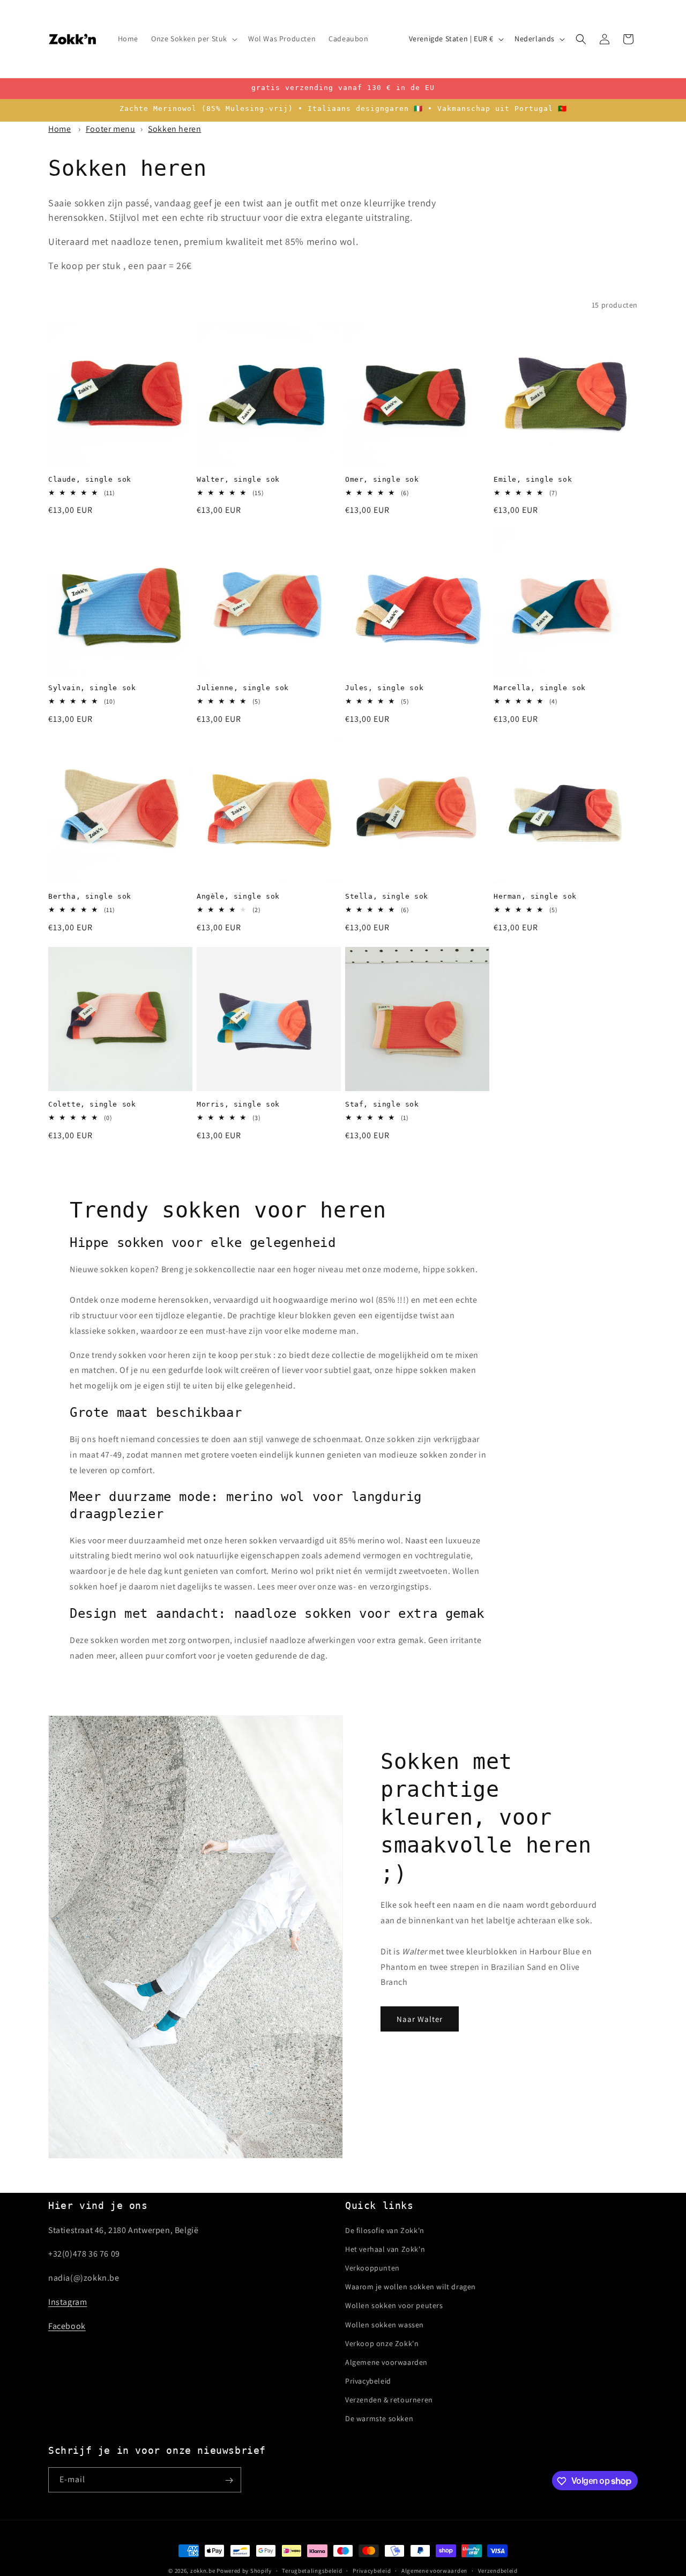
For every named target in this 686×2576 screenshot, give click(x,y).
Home (59, 129)
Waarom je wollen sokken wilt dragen (411, 2287)
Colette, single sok (92, 1104)
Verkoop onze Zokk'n (382, 2343)
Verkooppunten (372, 2268)
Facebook (67, 2325)
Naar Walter (420, 2018)
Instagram (68, 2302)
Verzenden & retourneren (389, 2400)
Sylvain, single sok (92, 688)
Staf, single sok (382, 1104)
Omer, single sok (382, 479)
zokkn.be (203, 2571)
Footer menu (111, 129)
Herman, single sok (535, 896)
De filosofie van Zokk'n (385, 2230)
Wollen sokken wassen (385, 2324)
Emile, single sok (533, 479)
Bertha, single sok (90, 896)
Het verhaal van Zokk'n (385, 2249)
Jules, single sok (384, 688)
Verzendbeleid (498, 2570)
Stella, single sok (387, 896)
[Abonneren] (229, 2480)
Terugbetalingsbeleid (312, 2570)
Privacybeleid (368, 2381)
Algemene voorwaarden (386, 2362)
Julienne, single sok (243, 688)
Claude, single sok (90, 479)
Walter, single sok (238, 479)
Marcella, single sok (540, 688)
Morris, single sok (238, 1104)
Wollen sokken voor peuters (394, 2305)
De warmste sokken (379, 2418)
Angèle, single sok (238, 896)
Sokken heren (174, 129)
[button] (193, 39)
